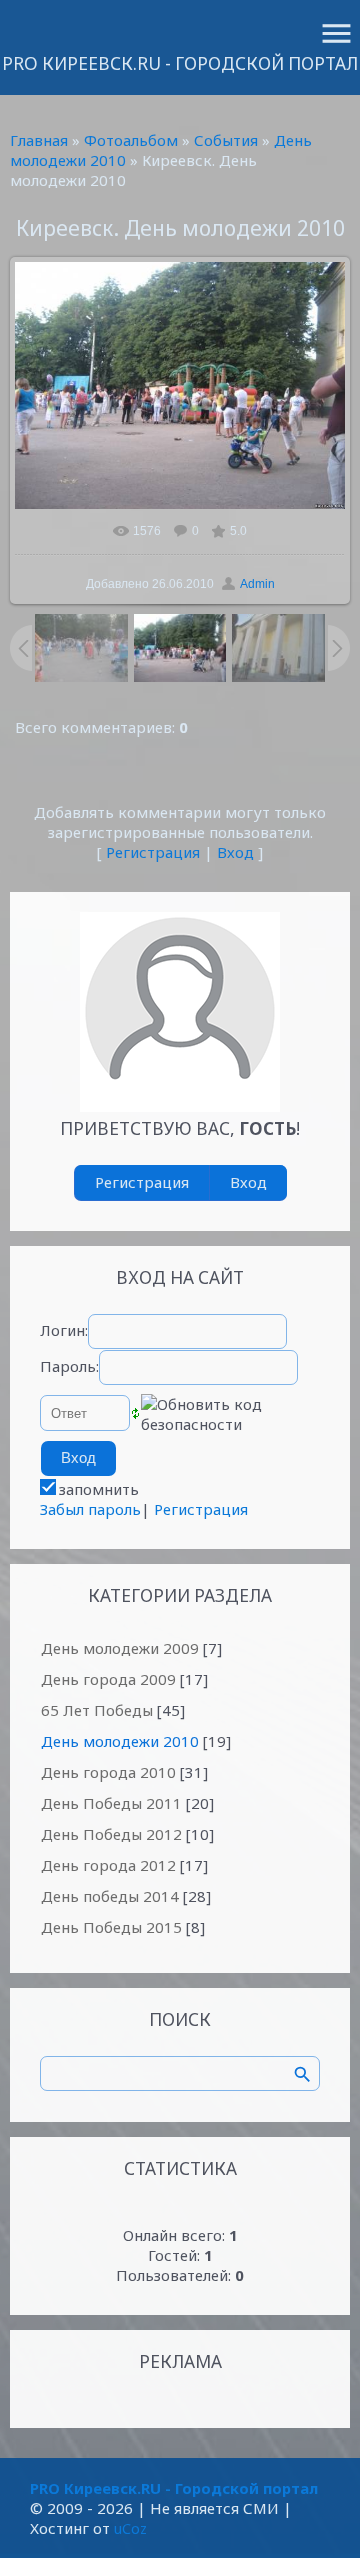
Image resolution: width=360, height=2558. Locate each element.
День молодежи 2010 (120, 1741)
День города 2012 (108, 1865)
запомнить (99, 1489)
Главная (39, 140)
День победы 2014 (110, 1896)
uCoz (130, 2528)
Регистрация (153, 852)
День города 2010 (108, 1772)
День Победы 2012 (111, 1834)
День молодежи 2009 (120, 1648)
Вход (235, 852)
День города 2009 (108, 1679)
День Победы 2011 (111, 1803)
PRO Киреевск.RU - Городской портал (180, 63)
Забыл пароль (90, 1509)
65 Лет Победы (97, 1710)
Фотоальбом (131, 140)
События (226, 140)
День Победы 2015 (111, 1927)
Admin (257, 584)
